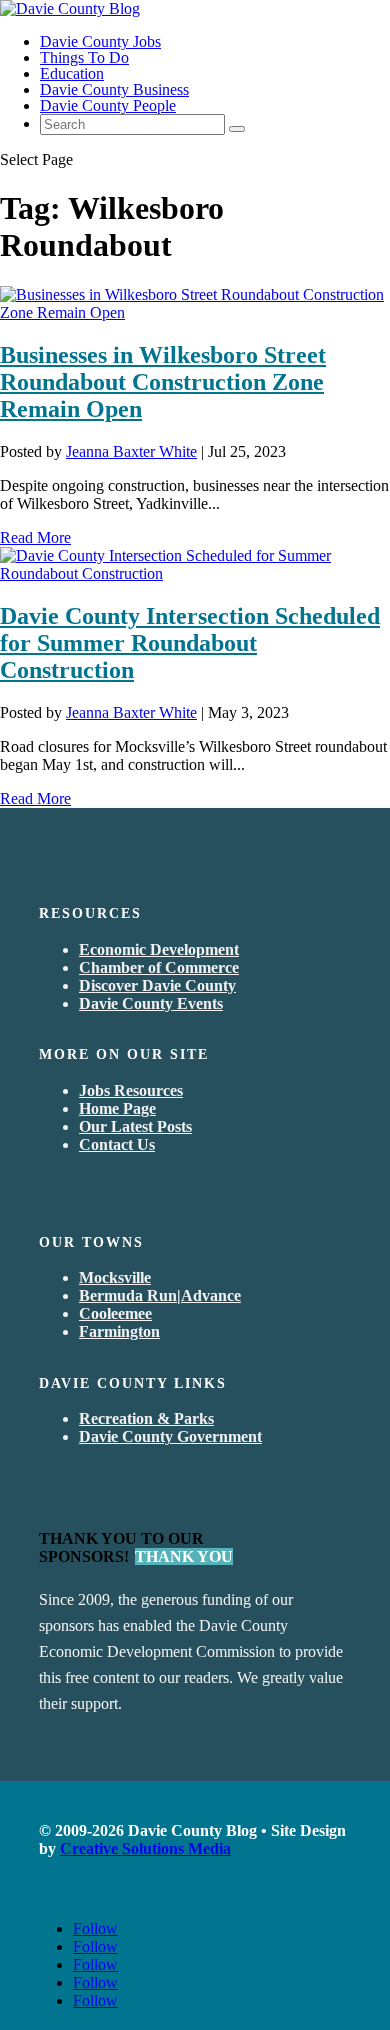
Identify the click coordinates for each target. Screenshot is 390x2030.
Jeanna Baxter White (131, 451)
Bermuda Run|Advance (160, 1295)
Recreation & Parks (146, 1418)
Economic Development (159, 949)
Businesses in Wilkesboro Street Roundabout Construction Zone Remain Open (163, 382)
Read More (35, 537)
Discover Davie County (157, 985)
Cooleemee (115, 1313)
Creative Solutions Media (145, 1848)
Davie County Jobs (100, 41)
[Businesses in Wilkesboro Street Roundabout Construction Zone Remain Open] (195, 312)
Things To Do (84, 57)
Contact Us (117, 1144)
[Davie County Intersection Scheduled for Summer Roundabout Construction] (195, 573)
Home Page (117, 1108)
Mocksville (115, 1277)
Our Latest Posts (135, 1126)
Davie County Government (170, 1436)
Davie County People (108, 105)
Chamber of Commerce (159, 967)
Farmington (119, 1331)
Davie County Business (114, 89)
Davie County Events (151, 1003)
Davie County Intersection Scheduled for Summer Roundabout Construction (190, 643)
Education (72, 73)
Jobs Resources (131, 1090)
